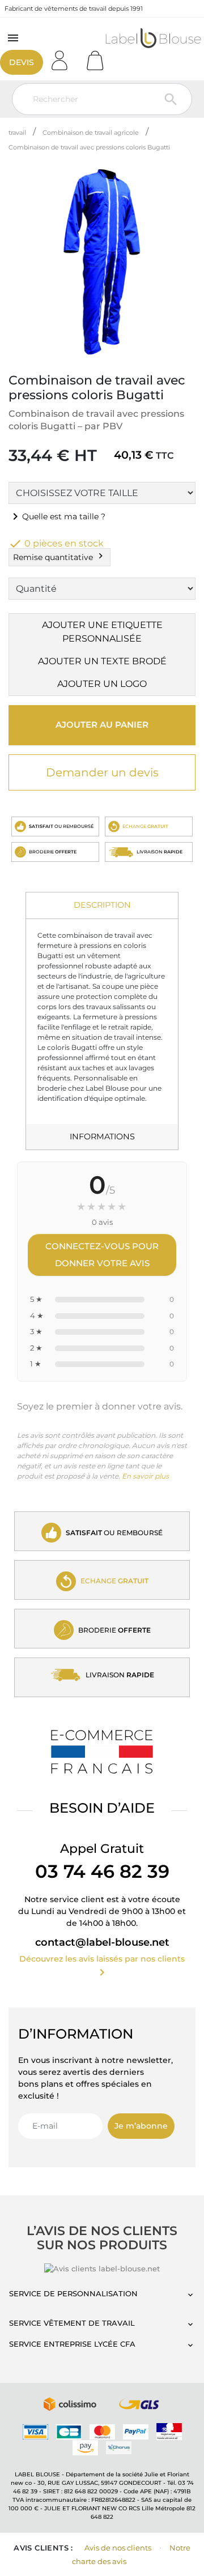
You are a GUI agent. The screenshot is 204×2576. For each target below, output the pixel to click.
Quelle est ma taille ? (57, 516)
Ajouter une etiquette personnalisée (102, 632)
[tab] (102, 906)
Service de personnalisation (73, 2293)
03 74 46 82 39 (102, 1871)
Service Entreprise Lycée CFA (72, 2344)
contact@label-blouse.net (102, 1942)
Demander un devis (102, 772)
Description (102, 905)
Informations (102, 1137)
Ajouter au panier (102, 725)
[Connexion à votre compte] (63, 57)
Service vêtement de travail (72, 2323)
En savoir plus (145, 1476)
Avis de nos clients (118, 2548)
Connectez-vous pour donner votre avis (102, 1255)
